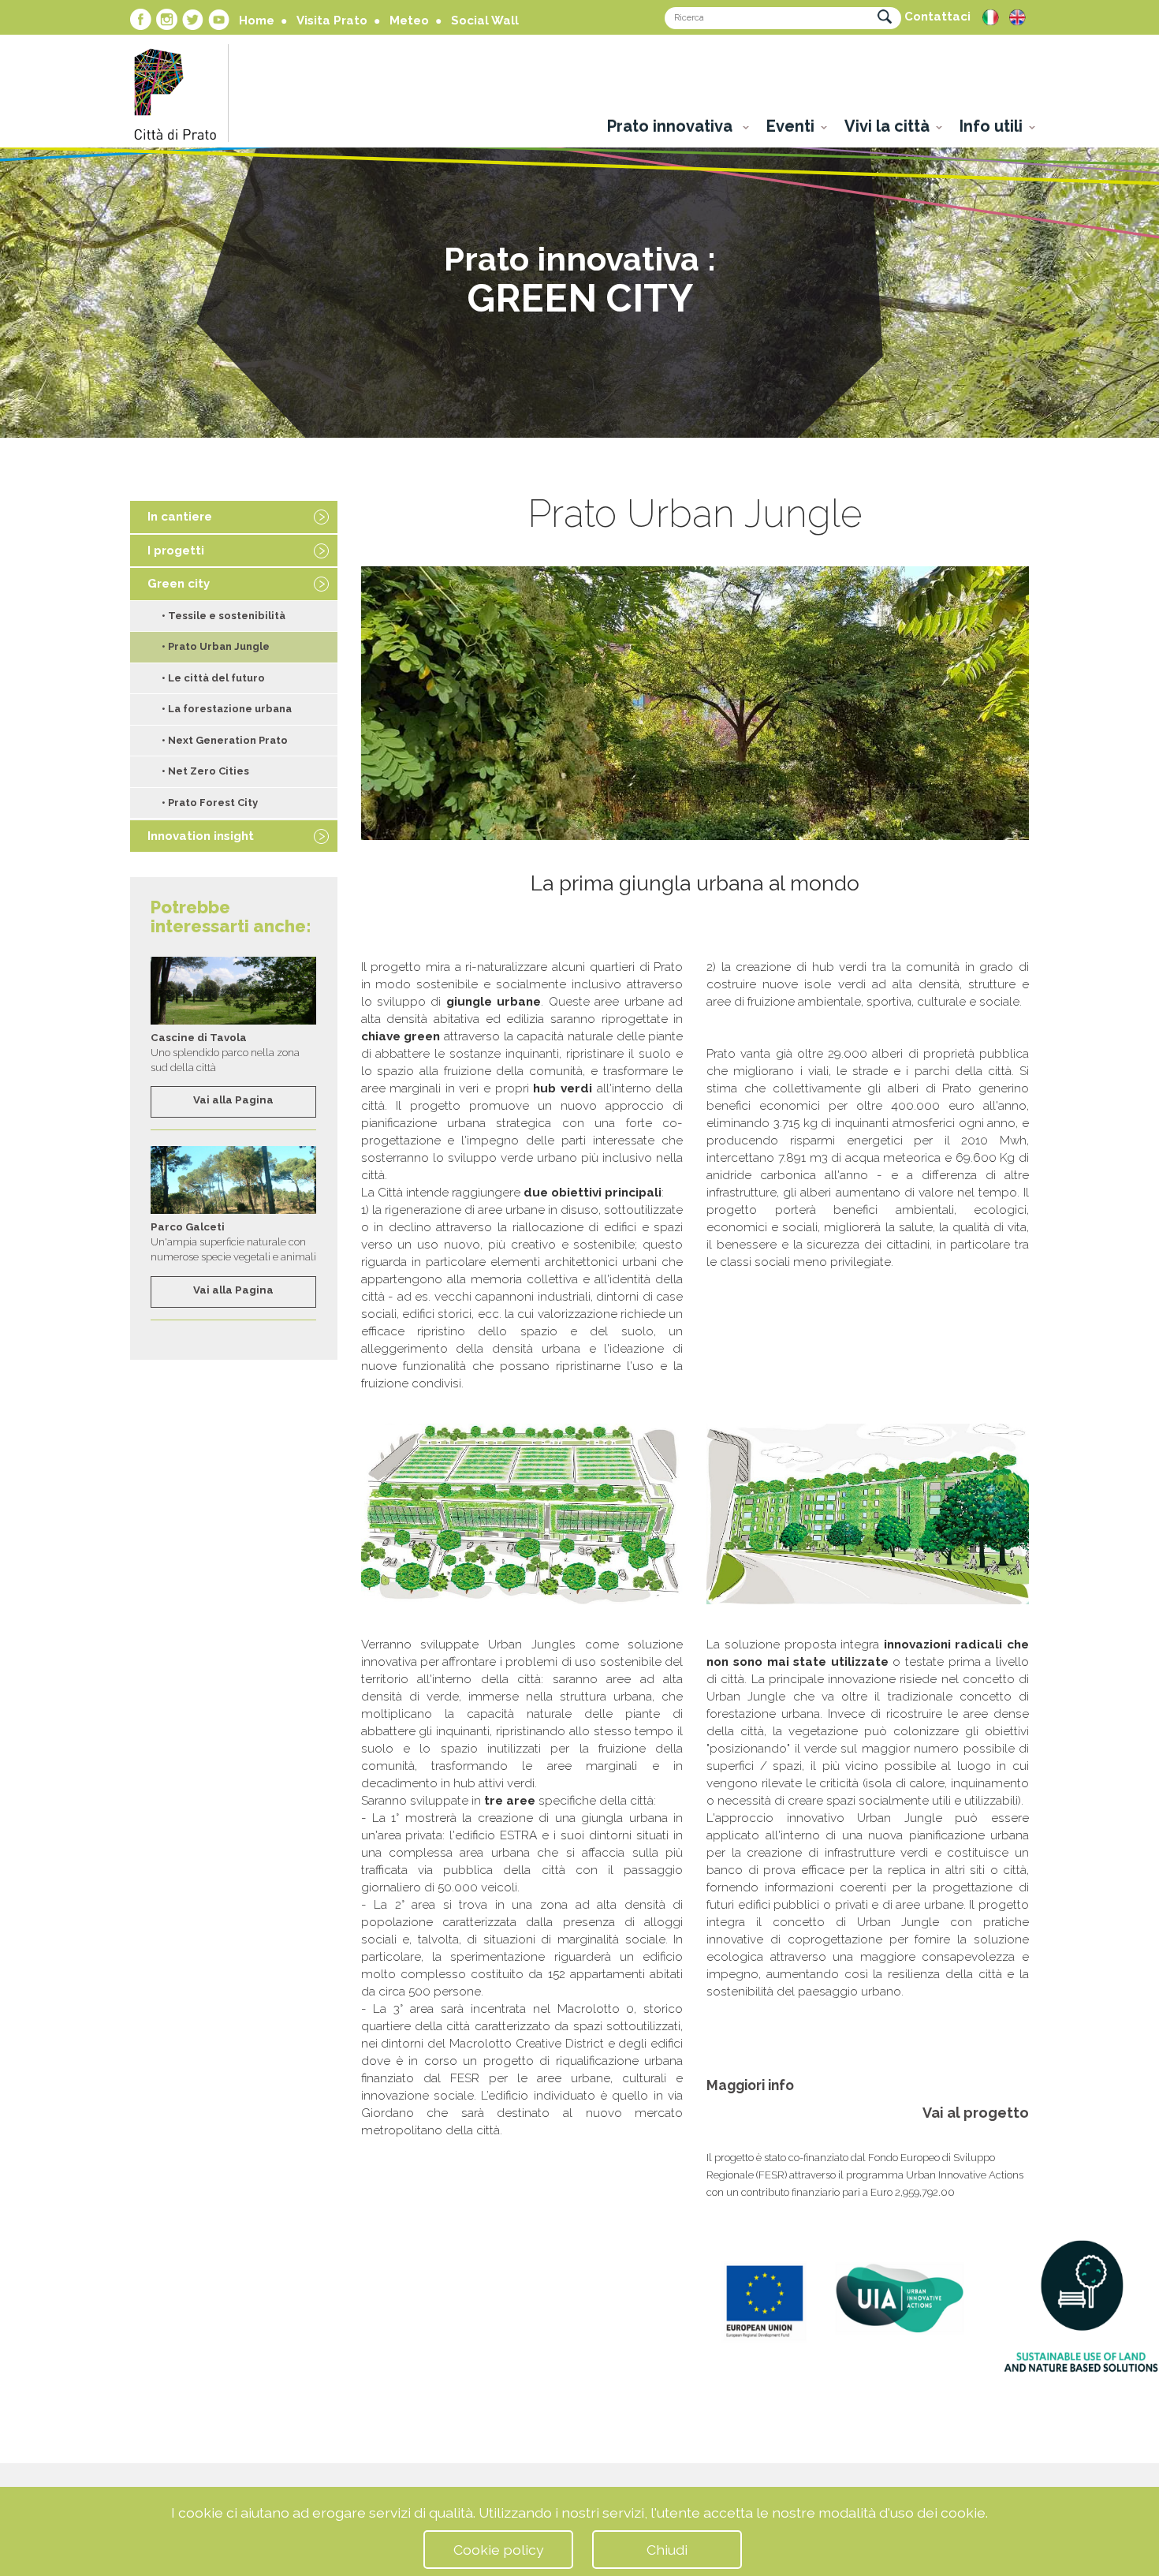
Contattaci (937, 17)
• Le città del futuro (213, 678)
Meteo (409, 21)
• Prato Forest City (210, 803)
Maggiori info (750, 2085)
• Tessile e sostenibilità (224, 616)
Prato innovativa (672, 126)
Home (257, 21)
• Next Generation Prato (225, 740)
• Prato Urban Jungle (216, 646)
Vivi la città (887, 126)
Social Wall (485, 21)
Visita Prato (332, 21)
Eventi (790, 126)
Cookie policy (499, 2550)
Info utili (991, 126)
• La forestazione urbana (227, 709)
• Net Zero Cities (205, 771)
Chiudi (667, 2550)
